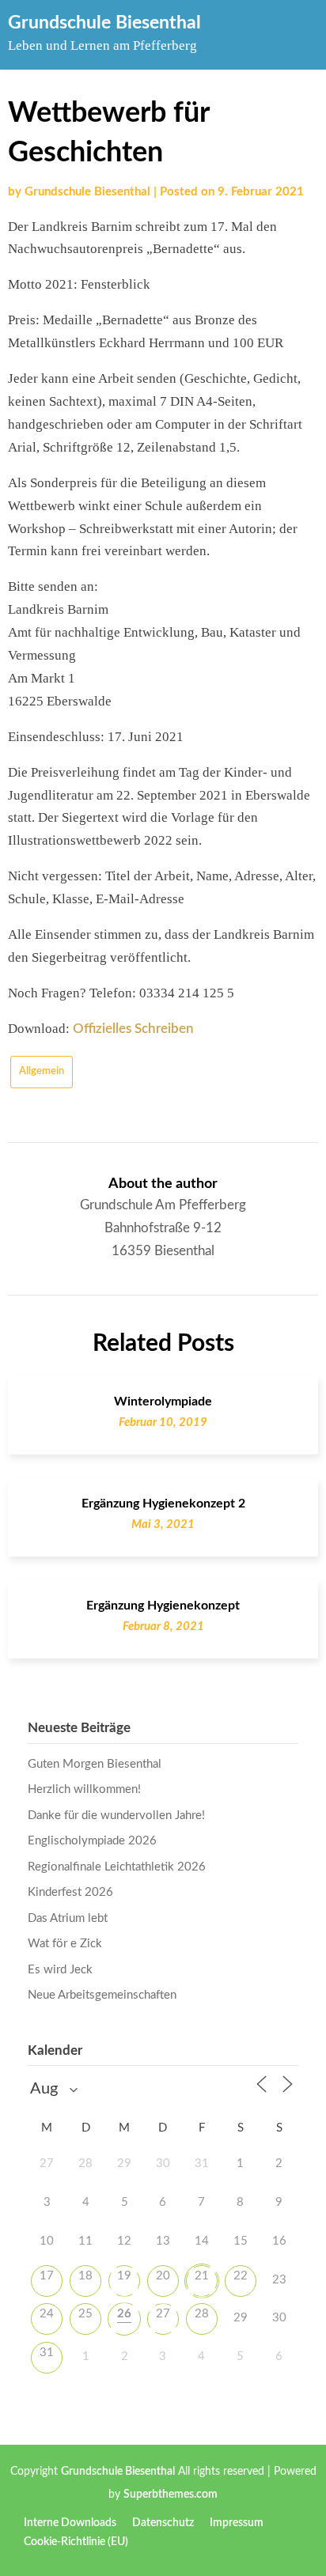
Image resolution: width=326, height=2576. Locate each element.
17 (47, 2276)
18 (85, 2276)
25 (85, 2314)
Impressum (237, 2523)
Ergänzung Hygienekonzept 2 (163, 1504)
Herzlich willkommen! (84, 1789)
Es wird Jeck (60, 1970)
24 (47, 2314)
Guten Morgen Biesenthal (95, 1764)
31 (47, 2353)
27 (163, 2314)
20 (163, 2276)
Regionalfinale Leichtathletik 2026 (117, 1867)
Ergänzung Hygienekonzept (163, 1606)
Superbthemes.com (171, 2495)
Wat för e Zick (65, 1944)
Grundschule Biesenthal (104, 23)
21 (202, 2276)
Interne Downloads (70, 2523)
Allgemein (42, 1071)
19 (124, 2276)
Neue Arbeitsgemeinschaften (102, 1995)
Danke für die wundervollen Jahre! (116, 1816)
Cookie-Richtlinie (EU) (76, 2542)
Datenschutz (163, 2523)
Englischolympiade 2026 (92, 1841)
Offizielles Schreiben (133, 1029)
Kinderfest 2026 (70, 1892)
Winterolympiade (163, 1401)
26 (124, 2314)
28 (202, 2314)
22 (241, 2276)
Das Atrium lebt (68, 1918)
